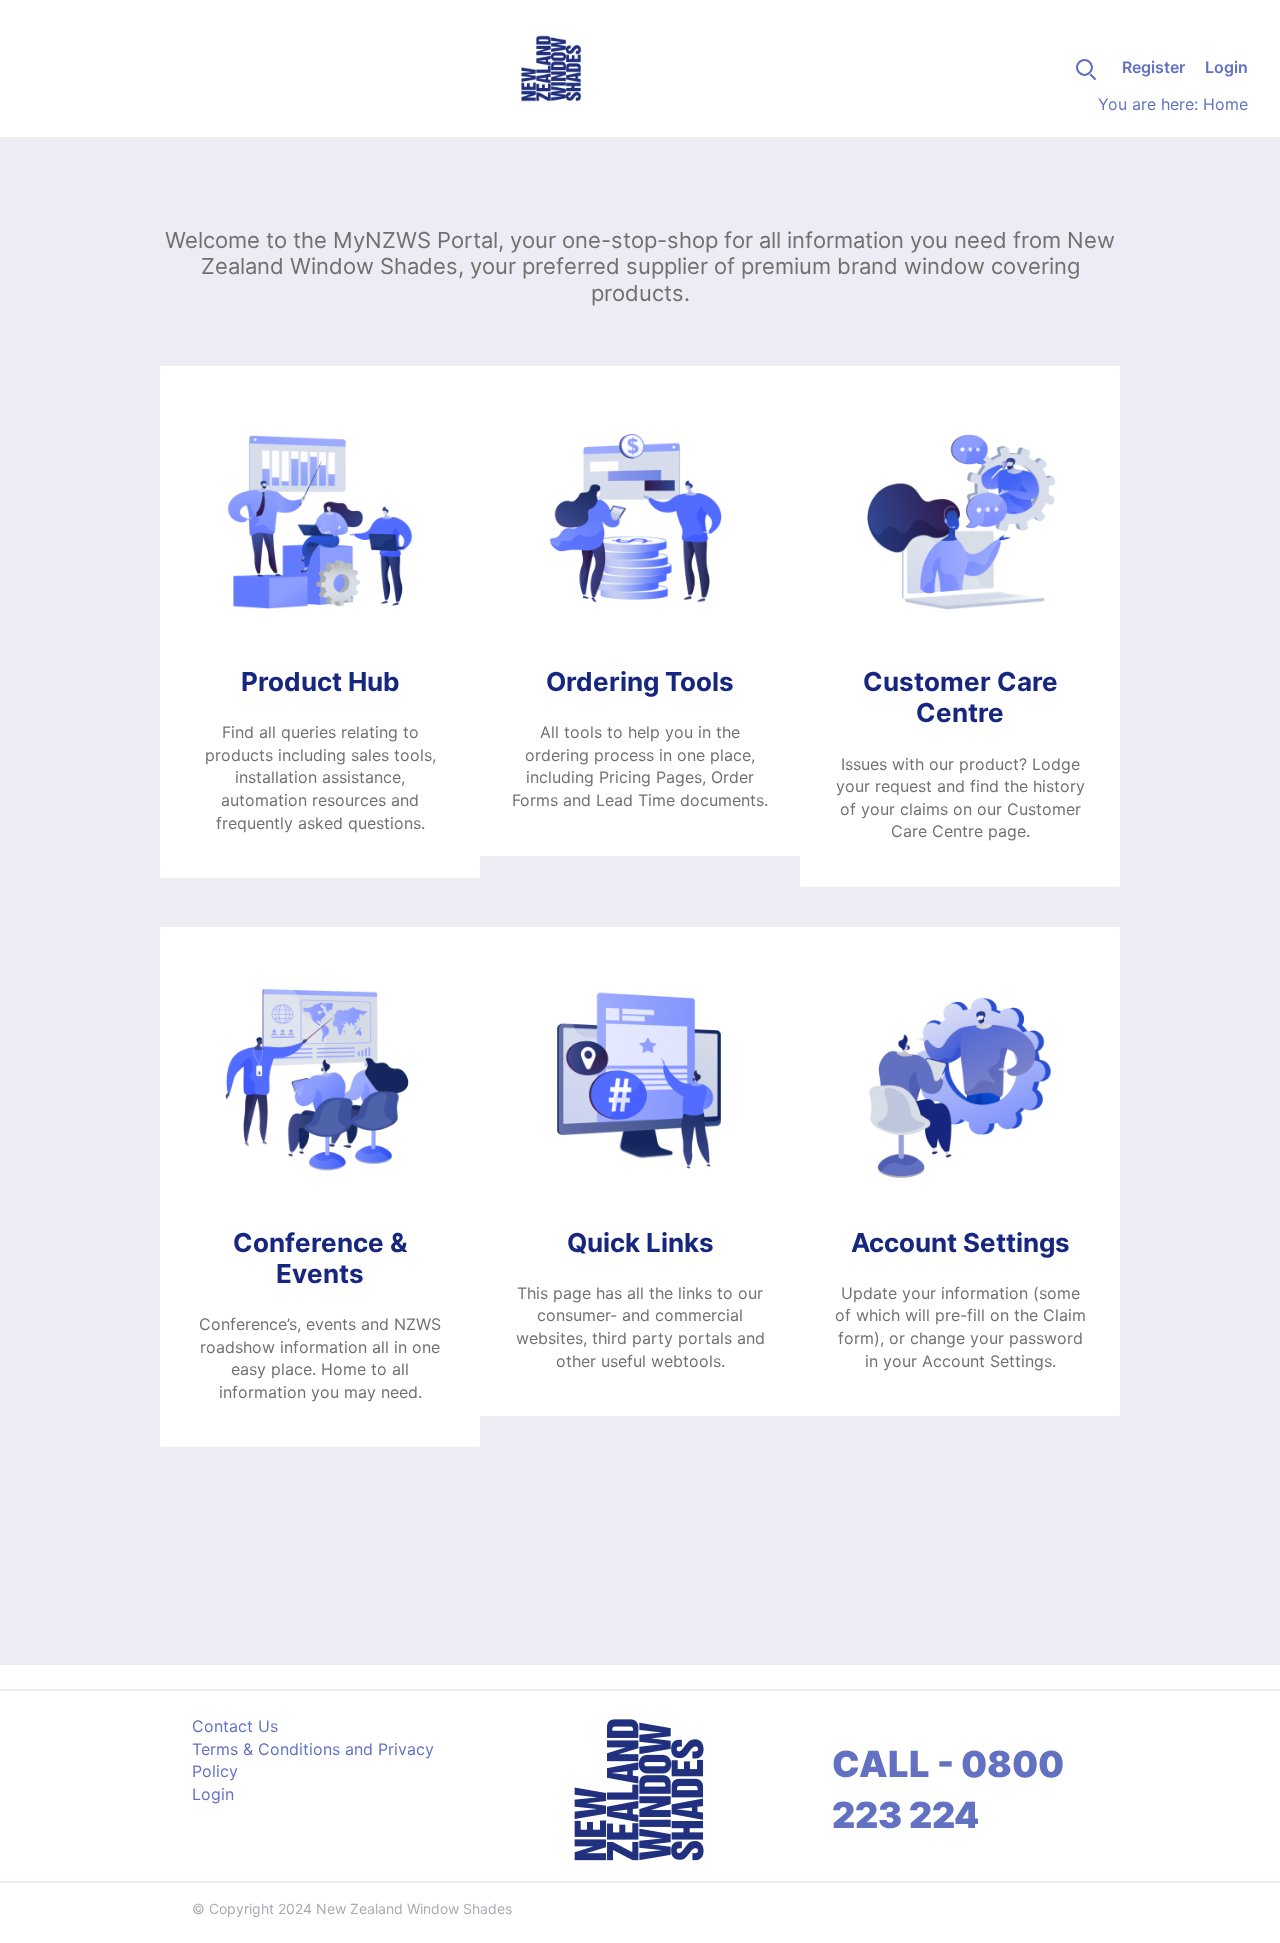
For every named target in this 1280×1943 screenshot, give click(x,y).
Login (1226, 67)
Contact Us (235, 1726)
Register (1153, 67)
